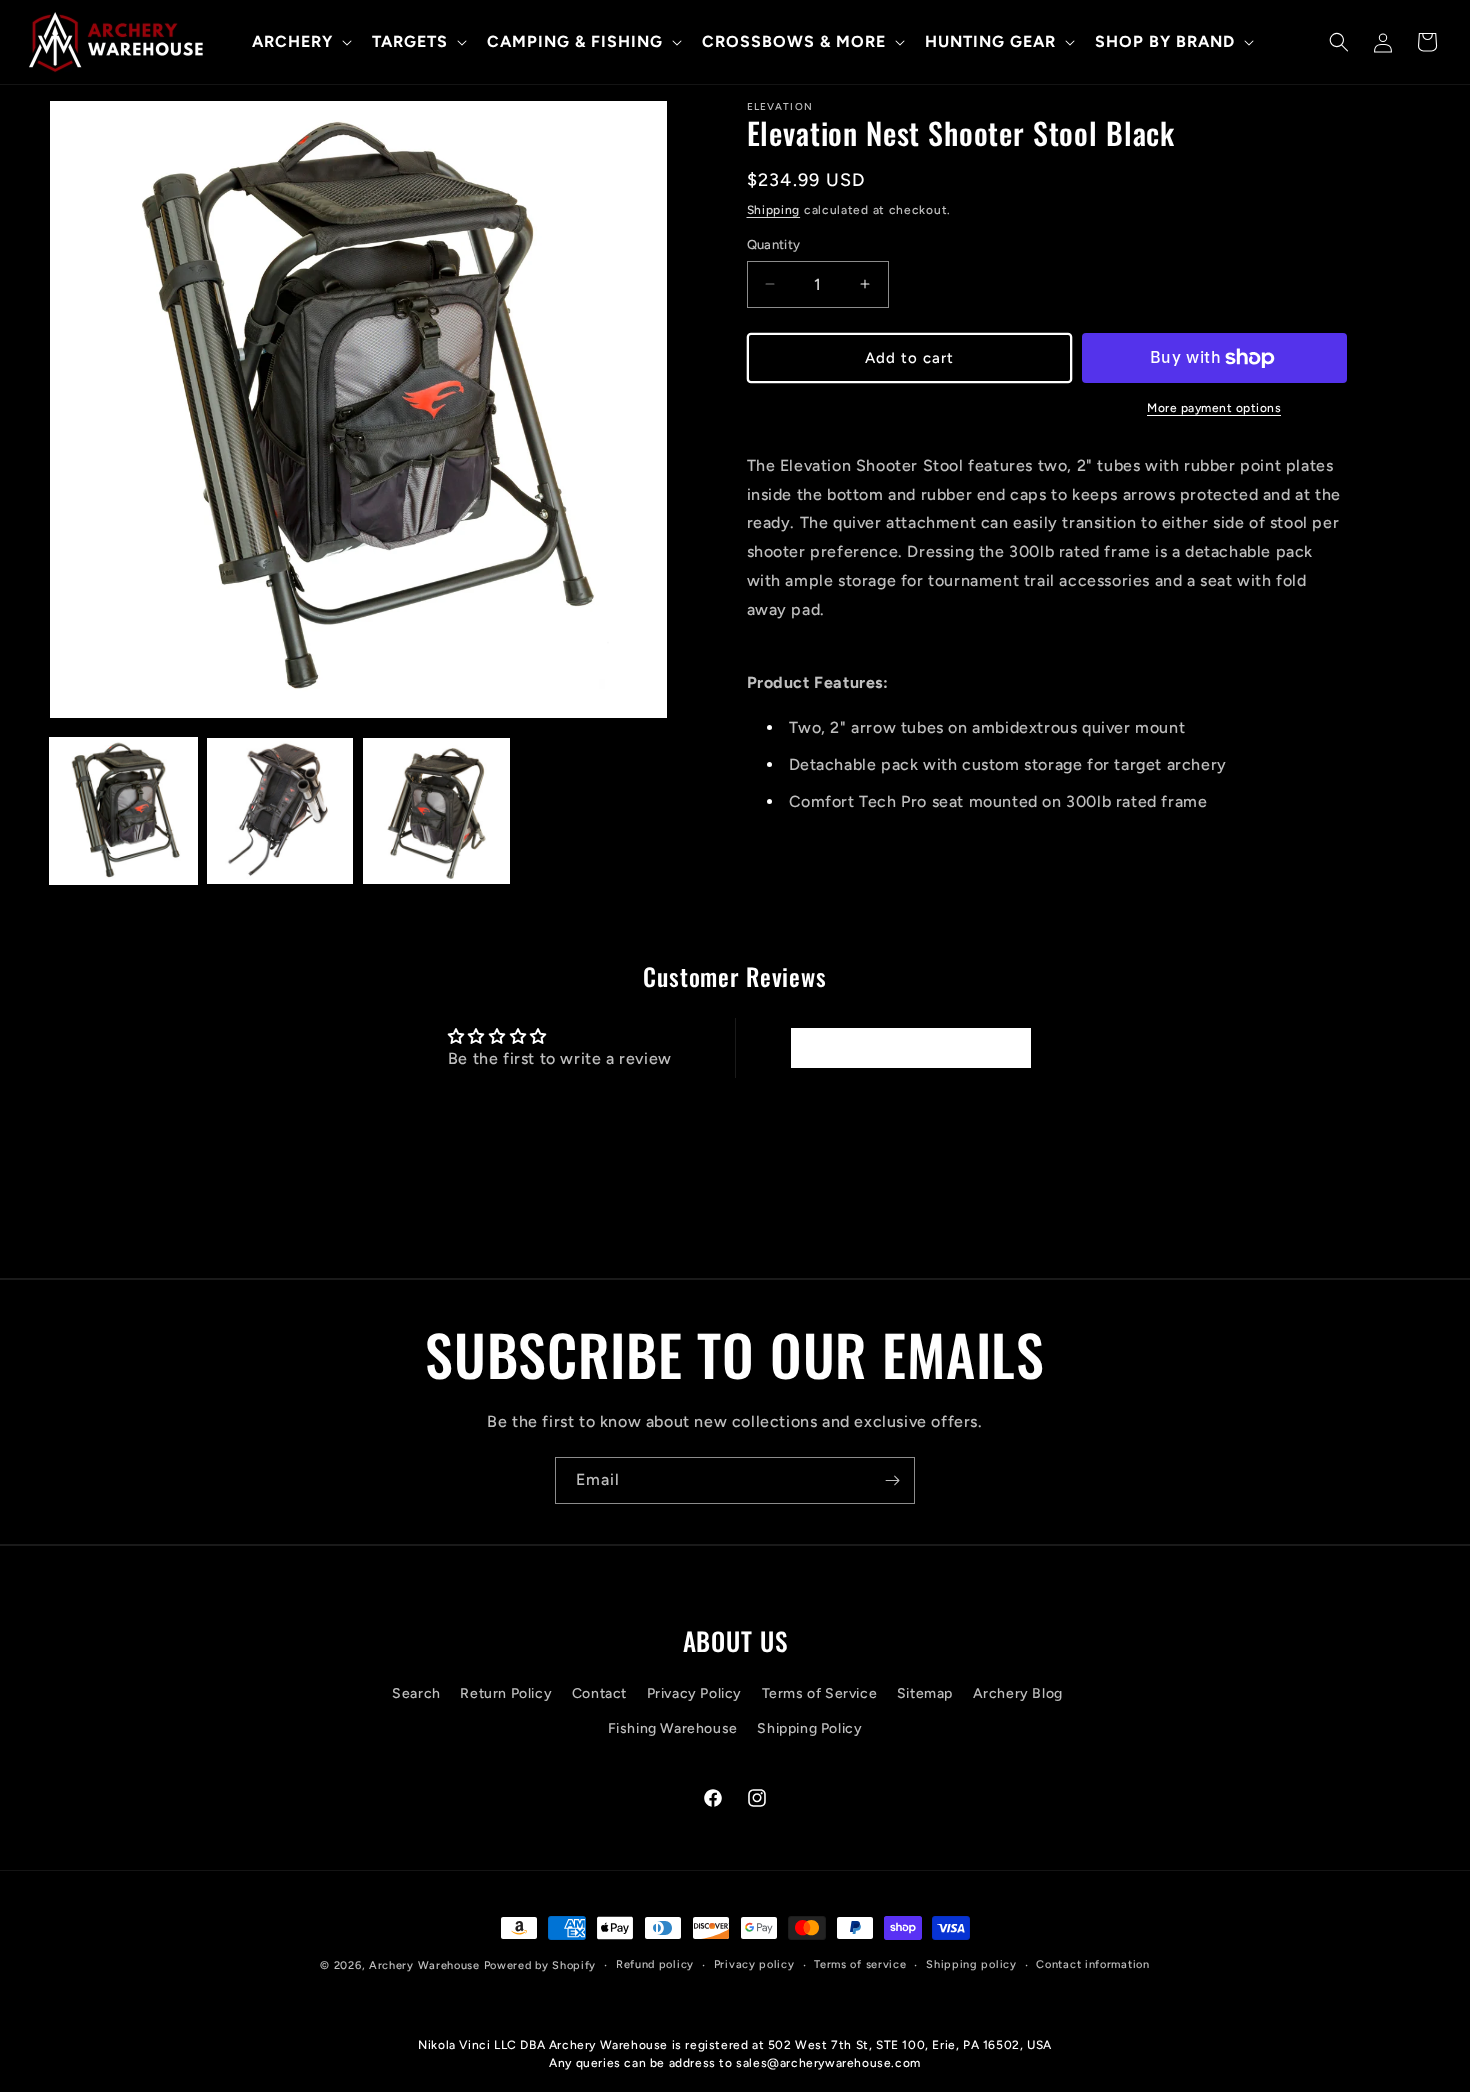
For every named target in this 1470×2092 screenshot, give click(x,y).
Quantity (774, 244)
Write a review (910, 1047)
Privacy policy (754, 1964)
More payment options (1214, 408)
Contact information (1092, 1964)
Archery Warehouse (424, 1965)
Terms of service (860, 1964)
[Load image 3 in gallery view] (436, 811)
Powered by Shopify (540, 1965)
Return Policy (506, 1693)
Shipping (774, 210)
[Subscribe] (892, 1480)
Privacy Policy (694, 1693)
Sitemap (925, 1693)
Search (416, 1693)
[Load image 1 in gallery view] (123, 811)
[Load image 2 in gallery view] (280, 811)
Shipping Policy (809, 1728)
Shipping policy (971, 1964)
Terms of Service (820, 1693)
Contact (599, 1693)
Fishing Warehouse (673, 1728)
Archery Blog (1018, 1693)
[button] (300, 42)
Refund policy (655, 1964)
